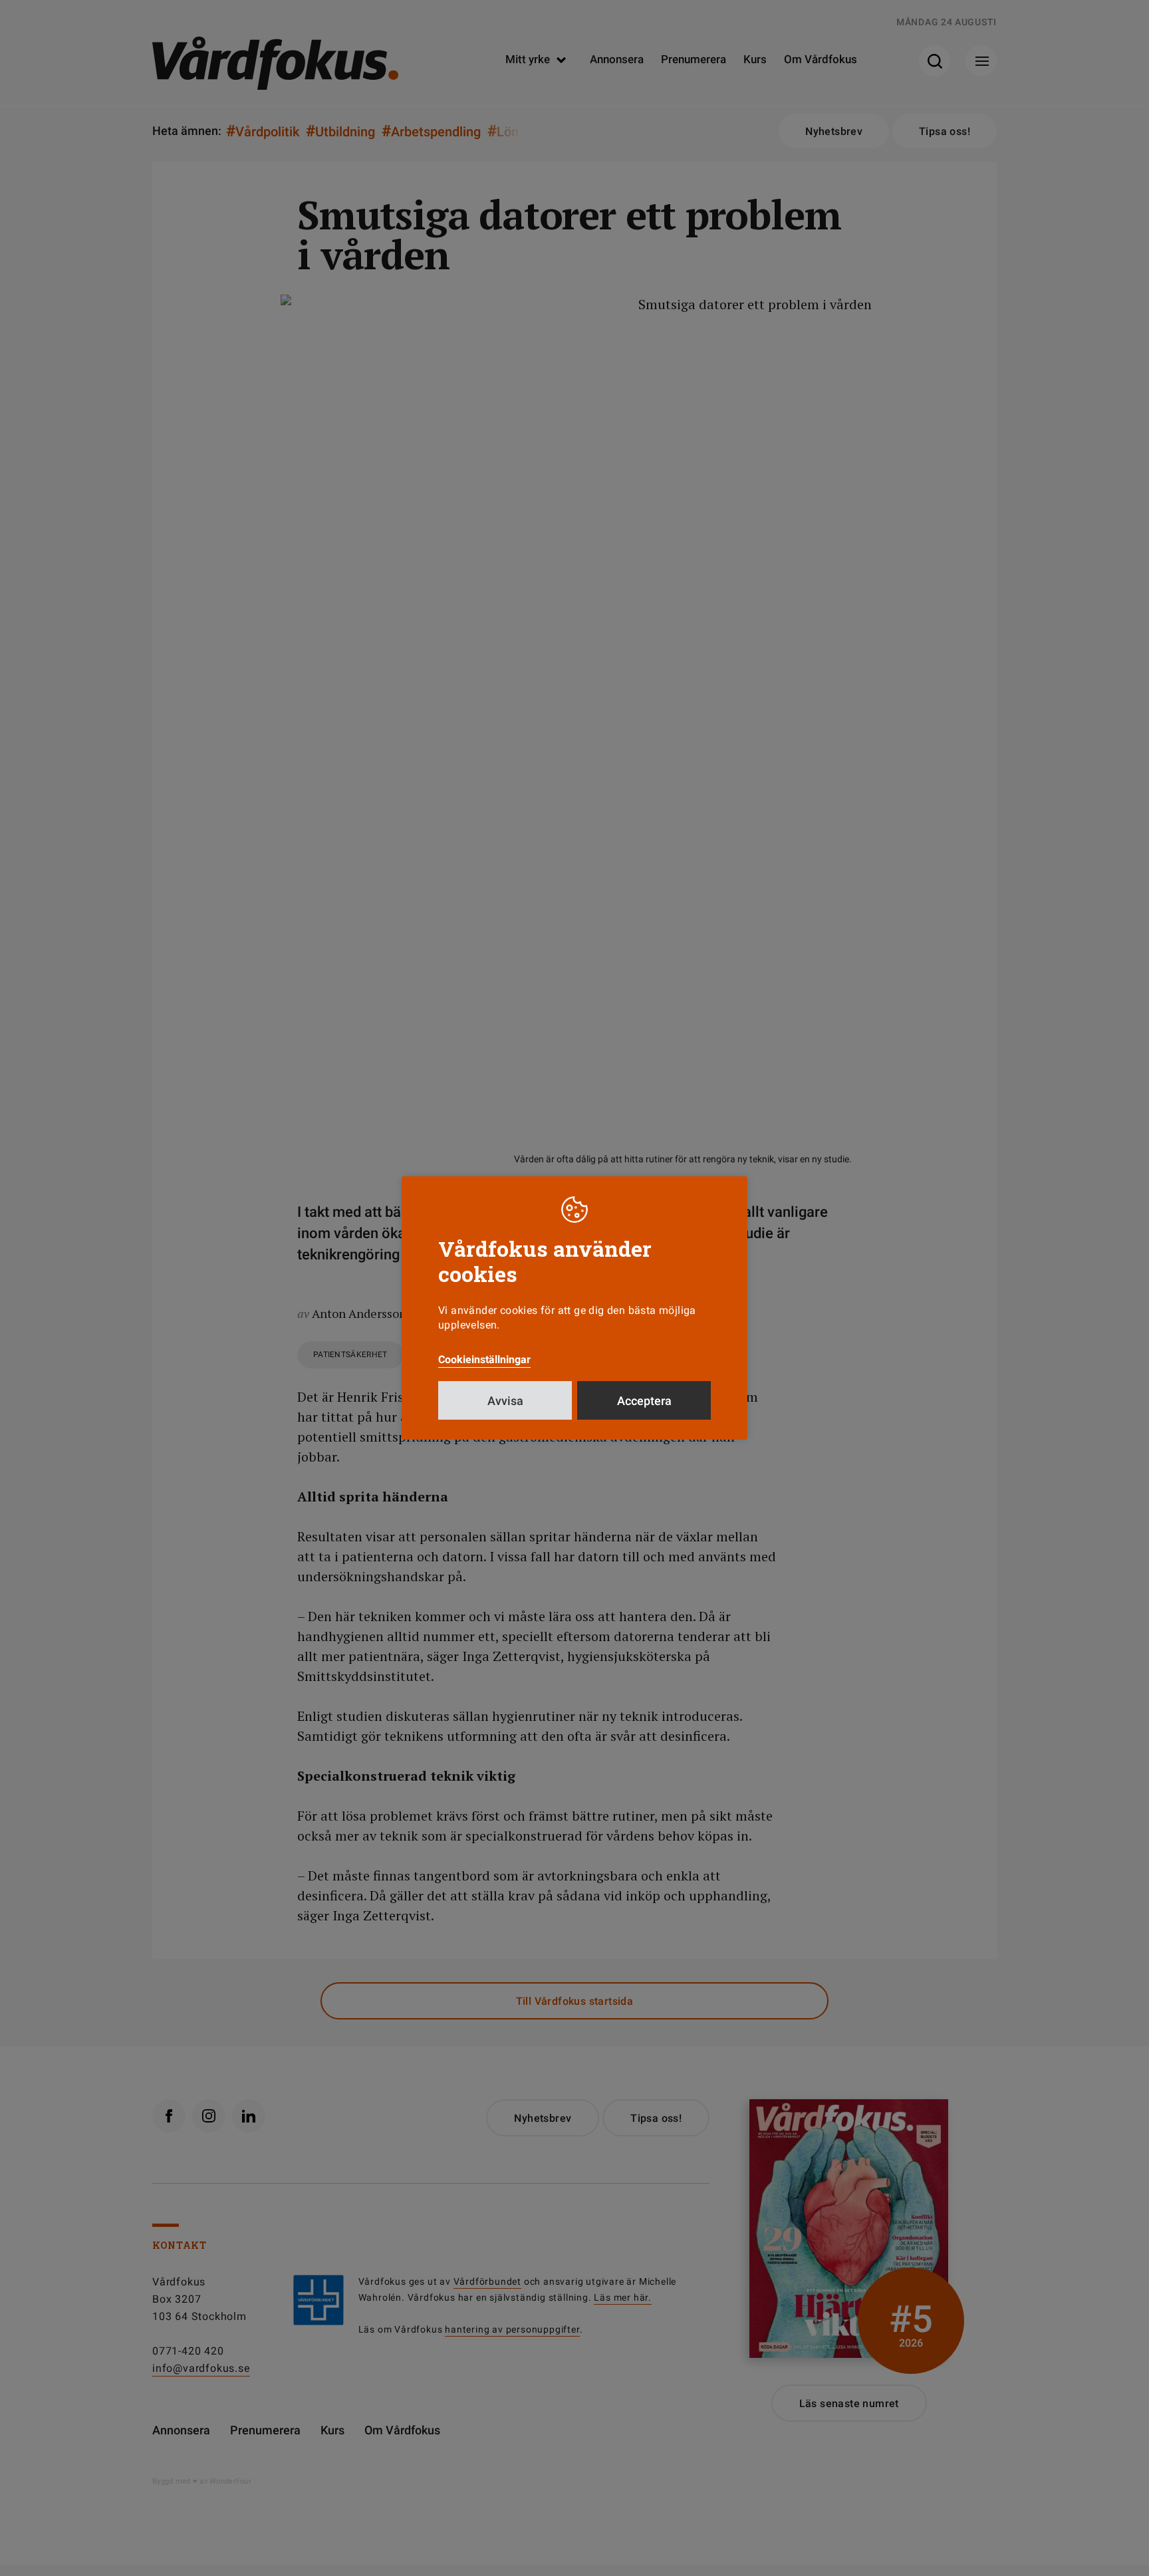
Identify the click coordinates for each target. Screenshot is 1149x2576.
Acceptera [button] (644, 1401)
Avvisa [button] (505, 1401)
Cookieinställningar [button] (484, 1359)
